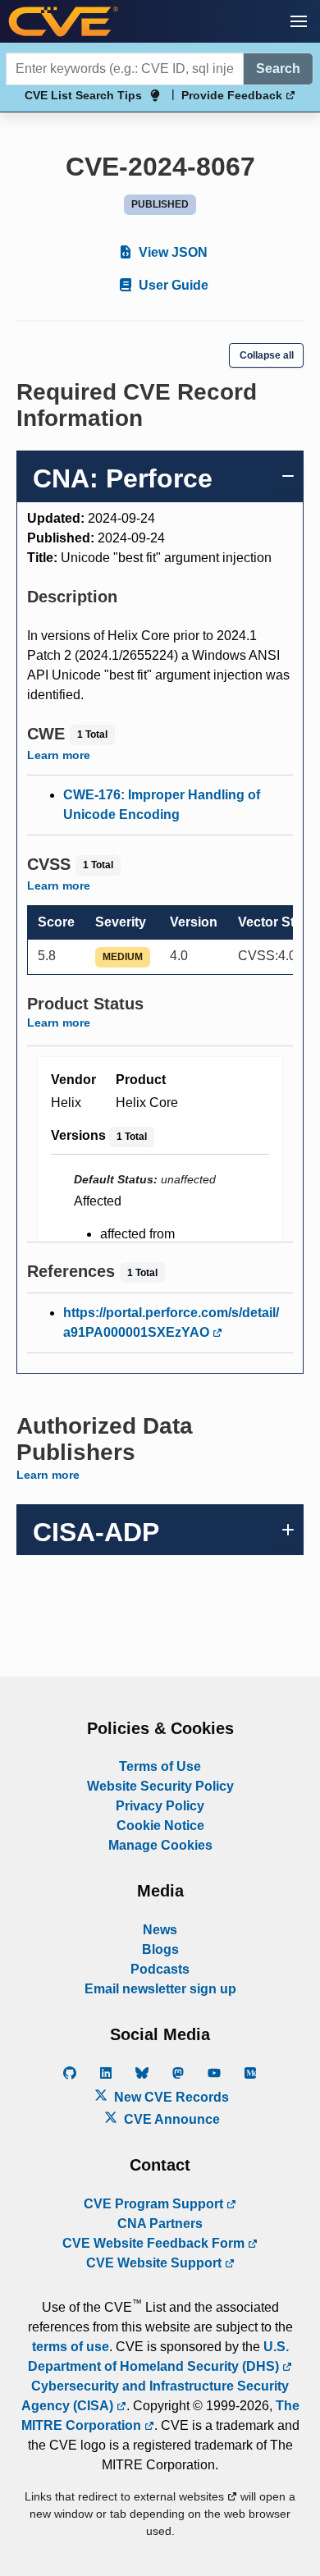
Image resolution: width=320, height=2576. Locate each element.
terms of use (71, 2347)
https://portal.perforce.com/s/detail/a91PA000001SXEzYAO (171, 1322)
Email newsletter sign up (160, 1989)
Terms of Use (160, 1766)
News (160, 1930)
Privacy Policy (160, 1806)
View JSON (171, 252)
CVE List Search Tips (83, 95)
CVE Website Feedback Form (155, 2243)
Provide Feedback (233, 95)
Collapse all (267, 355)
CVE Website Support (155, 2263)
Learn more (59, 755)
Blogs (160, 1949)
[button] (299, 21)
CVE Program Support (155, 2204)
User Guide (172, 285)
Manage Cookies (160, 1845)
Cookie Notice (160, 1826)
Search (278, 69)
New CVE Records (170, 2097)
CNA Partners (160, 2224)
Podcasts (160, 1969)
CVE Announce (170, 2119)
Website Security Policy (160, 1786)
